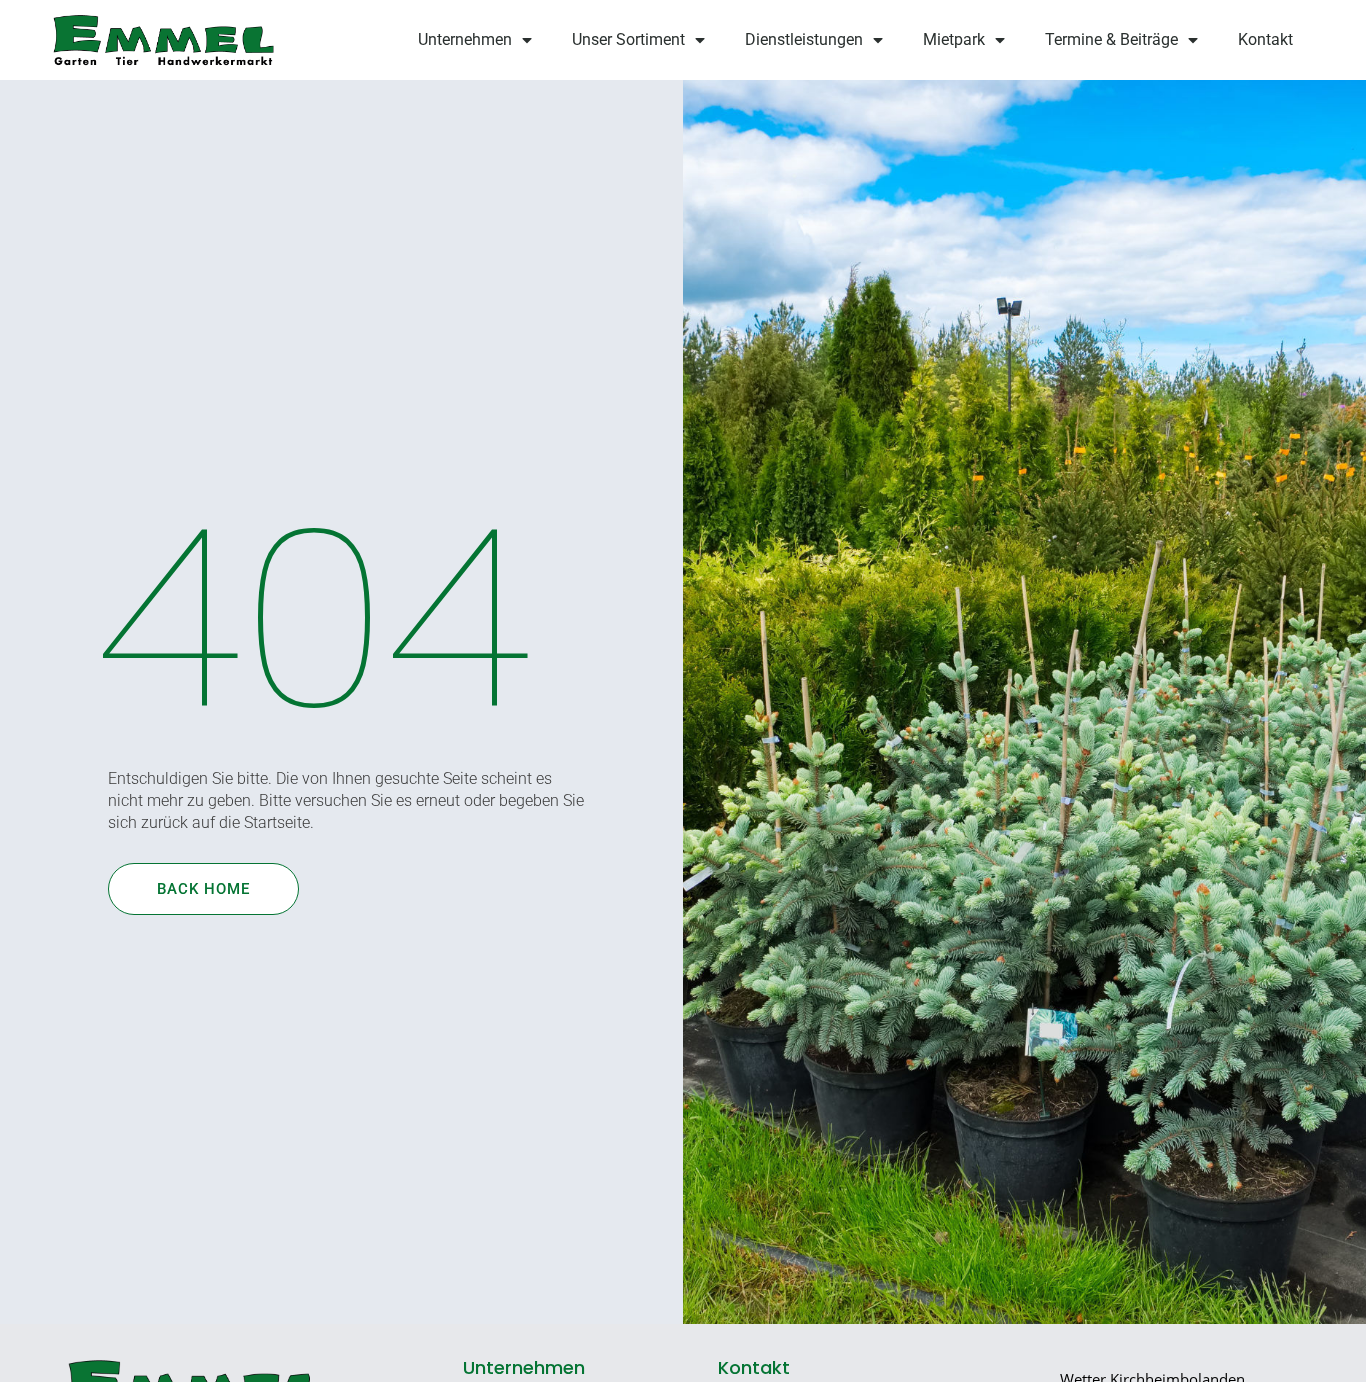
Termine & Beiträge (1111, 39)
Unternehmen (465, 39)
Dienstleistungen (804, 39)
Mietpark (954, 39)
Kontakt (1265, 39)
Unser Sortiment (628, 39)
